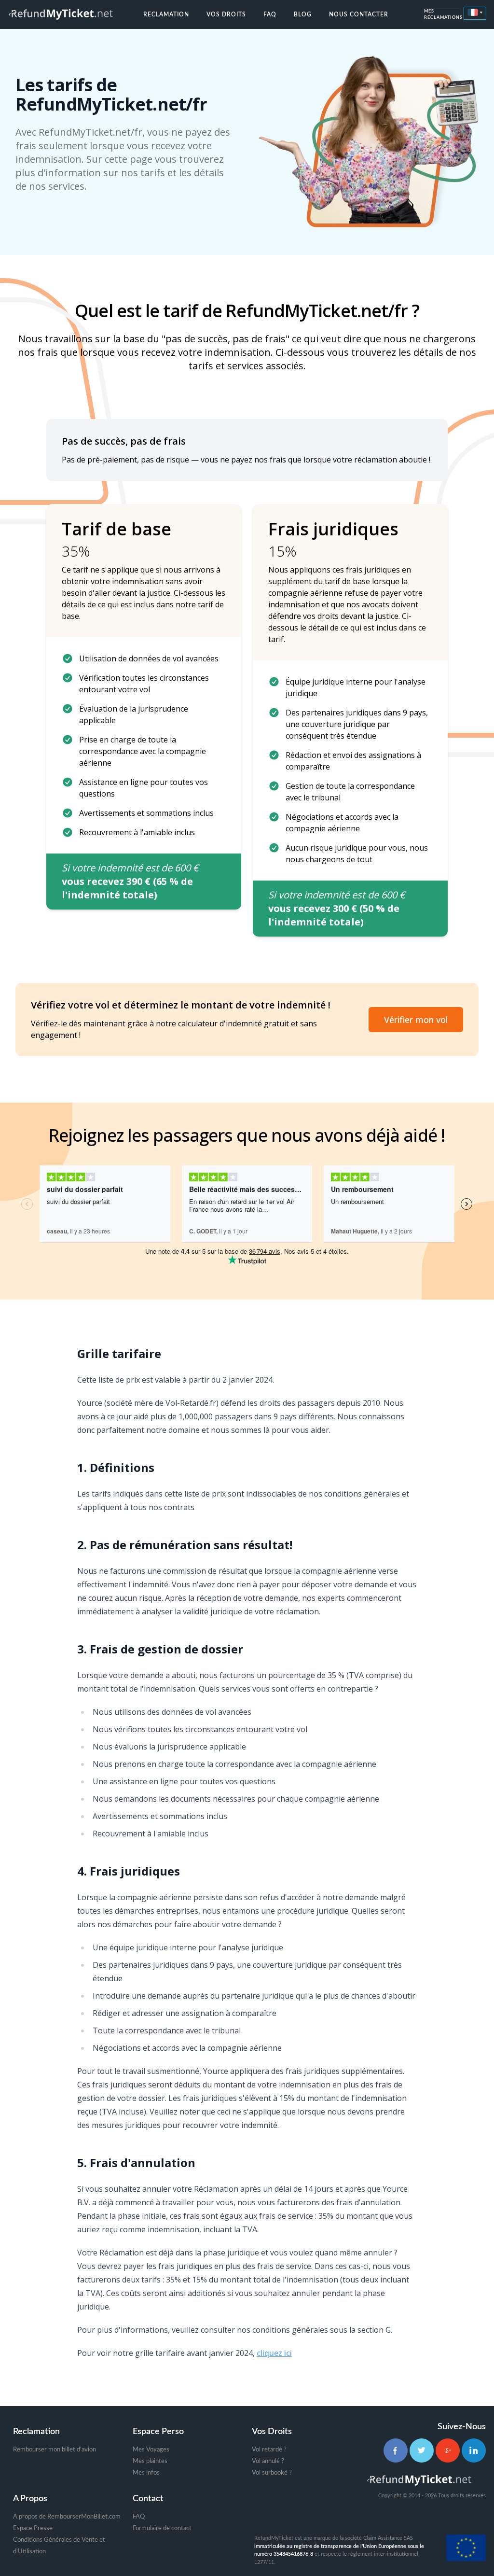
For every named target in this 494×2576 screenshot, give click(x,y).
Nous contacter (359, 14)
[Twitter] (422, 2450)
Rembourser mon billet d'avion (55, 2450)
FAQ (270, 14)
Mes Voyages (151, 2450)
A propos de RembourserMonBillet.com (67, 2517)
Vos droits (226, 14)
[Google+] (448, 2450)
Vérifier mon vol (416, 1020)
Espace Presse (33, 2528)
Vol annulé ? (268, 2461)
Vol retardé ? (269, 2450)
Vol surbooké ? (272, 2473)
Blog (303, 14)
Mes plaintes (150, 2461)
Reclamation (166, 14)
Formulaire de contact (162, 2528)
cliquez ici (274, 2353)
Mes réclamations (443, 15)
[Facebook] (396, 2450)
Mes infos (146, 2473)
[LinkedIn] (474, 2450)
